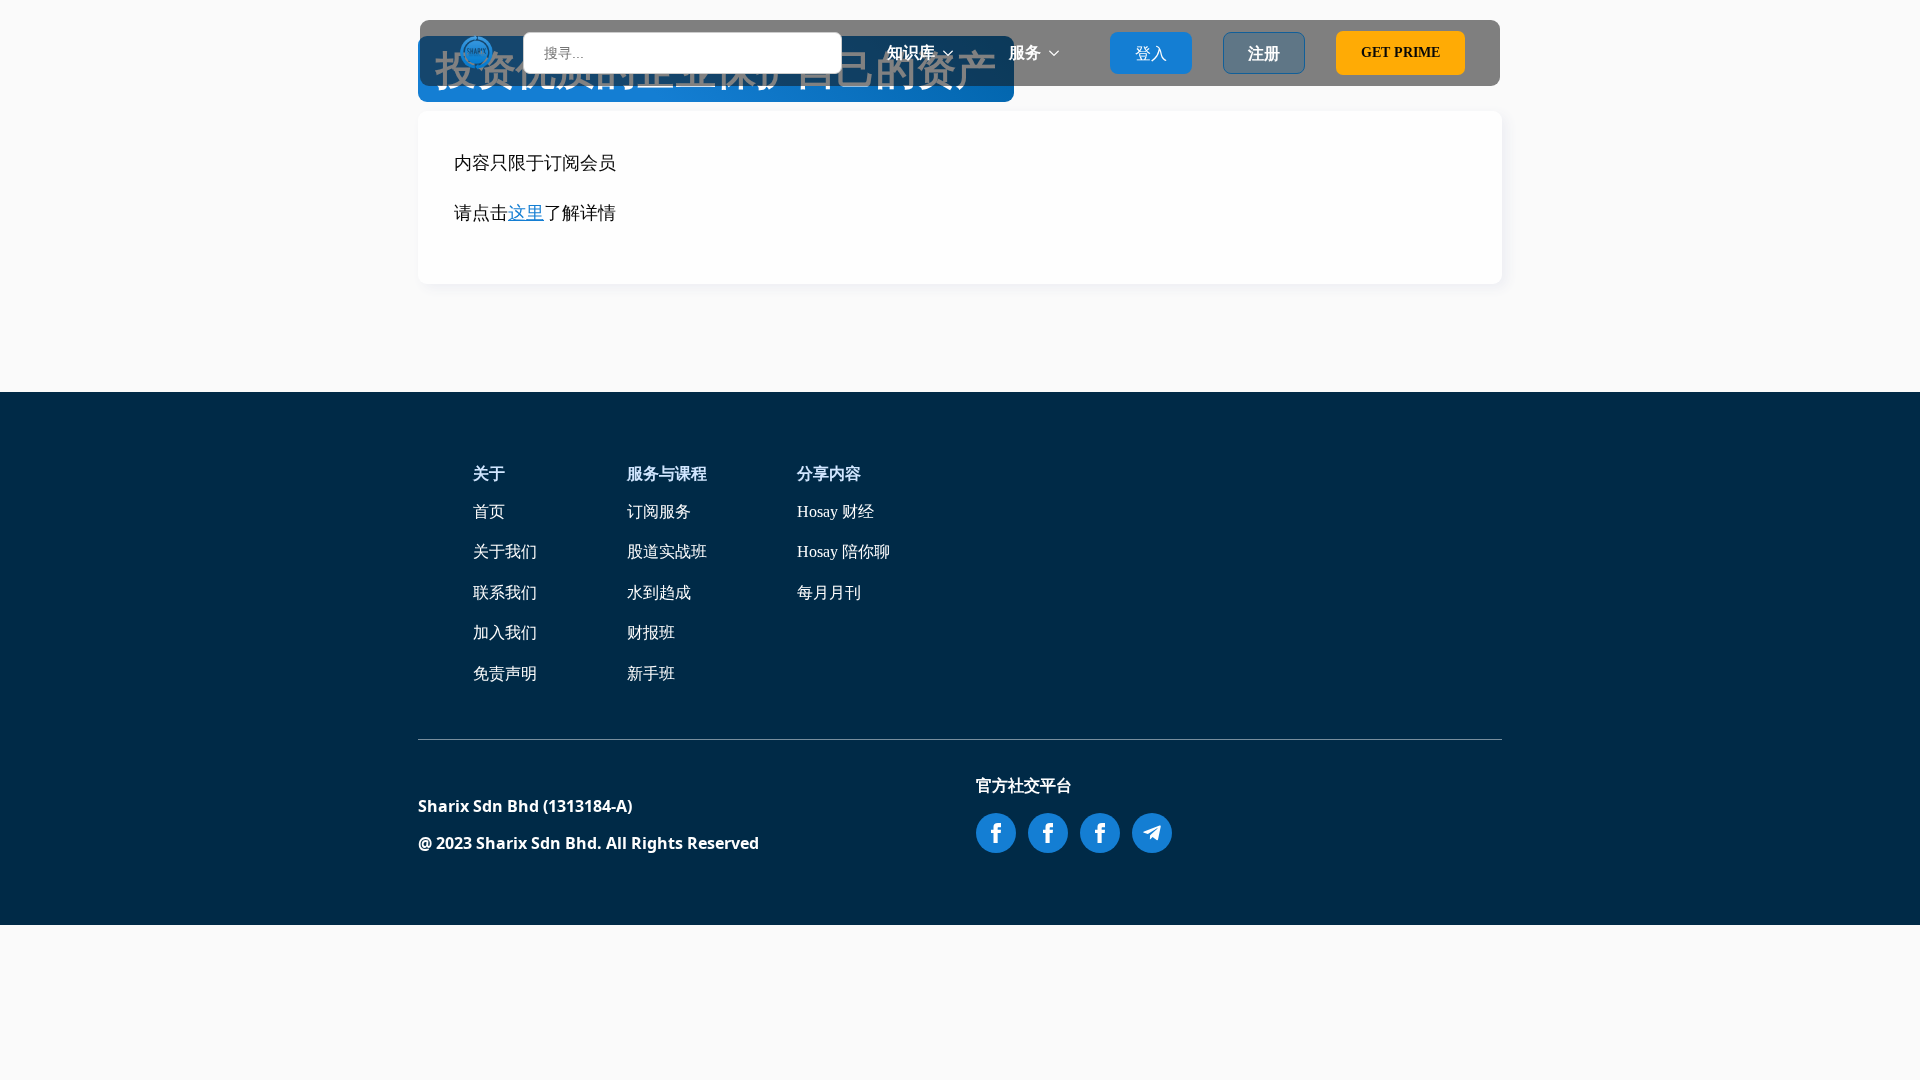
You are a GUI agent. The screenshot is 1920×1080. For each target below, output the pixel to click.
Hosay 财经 (835, 511)
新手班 (651, 673)
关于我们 (505, 551)
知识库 (911, 52)
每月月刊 (829, 592)
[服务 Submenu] (1060, 53)
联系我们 (505, 592)
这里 (526, 213)
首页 (489, 511)
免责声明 (505, 673)
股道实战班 (667, 551)
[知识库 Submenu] (954, 53)
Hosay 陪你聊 (843, 551)
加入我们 (505, 632)
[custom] (1152, 833)
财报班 (651, 632)
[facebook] (996, 833)
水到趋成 (659, 592)
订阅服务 (659, 511)
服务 (1025, 52)
